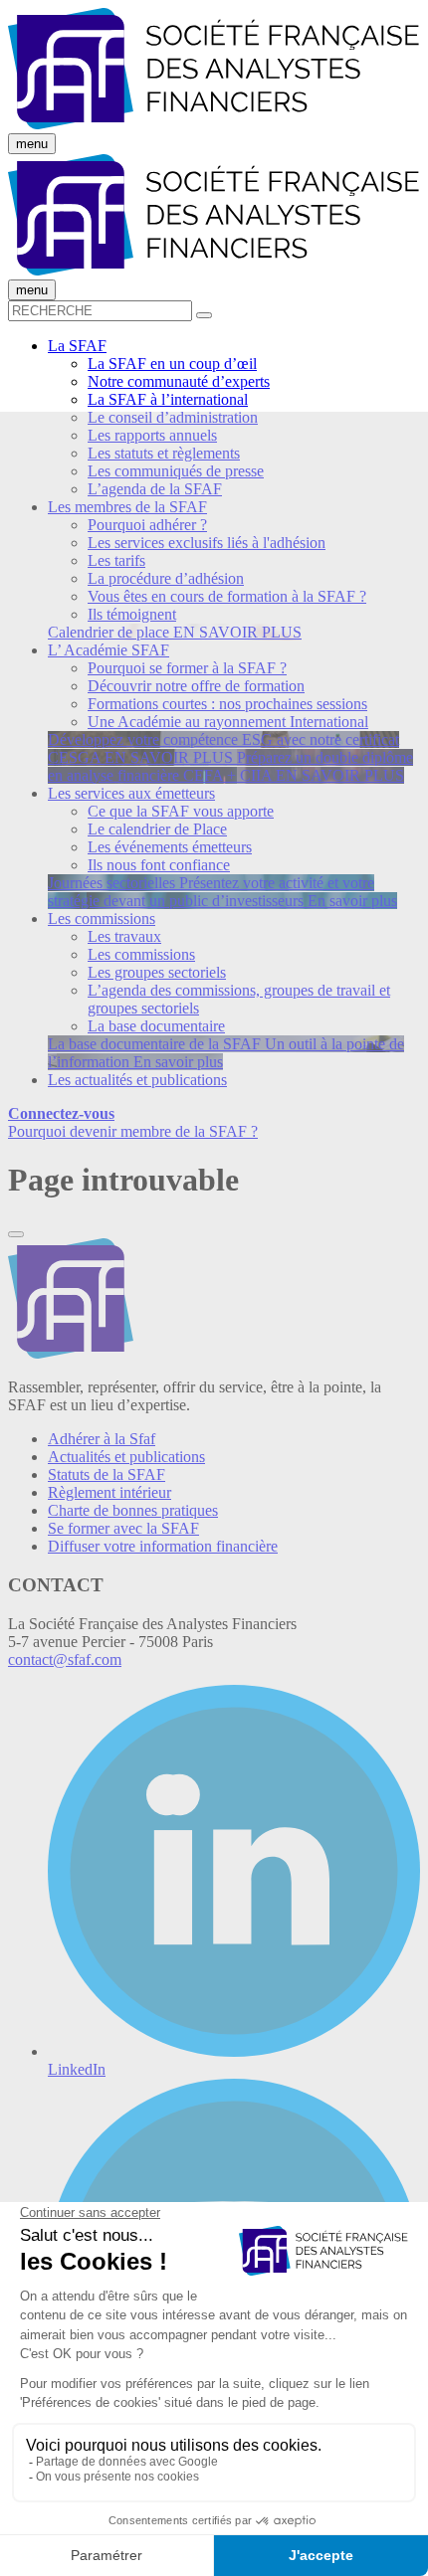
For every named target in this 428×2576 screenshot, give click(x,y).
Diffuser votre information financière (163, 1546)
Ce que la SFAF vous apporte (181, 811)
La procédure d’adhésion (166, 578)
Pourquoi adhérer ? (147, 525)
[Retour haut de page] (16, 1234)
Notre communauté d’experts (179, 381)
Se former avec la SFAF (123, 1528)
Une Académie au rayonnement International (228, 722)
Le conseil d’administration (173, 417)
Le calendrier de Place (157, 829)
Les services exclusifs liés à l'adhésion (207, 543)
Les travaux (124, 936)
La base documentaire (156, 1026)
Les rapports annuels (152, 435)
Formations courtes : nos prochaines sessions (227, 704)
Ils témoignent (132, 614)
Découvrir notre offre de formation (196, 686)
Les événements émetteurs (170, 847)
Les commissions (141, 954)
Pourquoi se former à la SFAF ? (187, 668)
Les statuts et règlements (164, 453)
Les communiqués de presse (176, 471)
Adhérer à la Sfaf (102, 1439)
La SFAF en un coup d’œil (172, 364)
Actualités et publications (126, 1457)
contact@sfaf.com (65, 1659)
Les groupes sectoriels (157, 972)
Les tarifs (116, 560)
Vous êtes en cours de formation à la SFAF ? (227, 596)
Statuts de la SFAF (107, 1474)
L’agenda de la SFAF (155, 489)
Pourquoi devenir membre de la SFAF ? (133, 1131)
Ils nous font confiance (159, 865)
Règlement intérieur (109, 1492)
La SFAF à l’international (168, 399)
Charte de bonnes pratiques (133, 1510)
